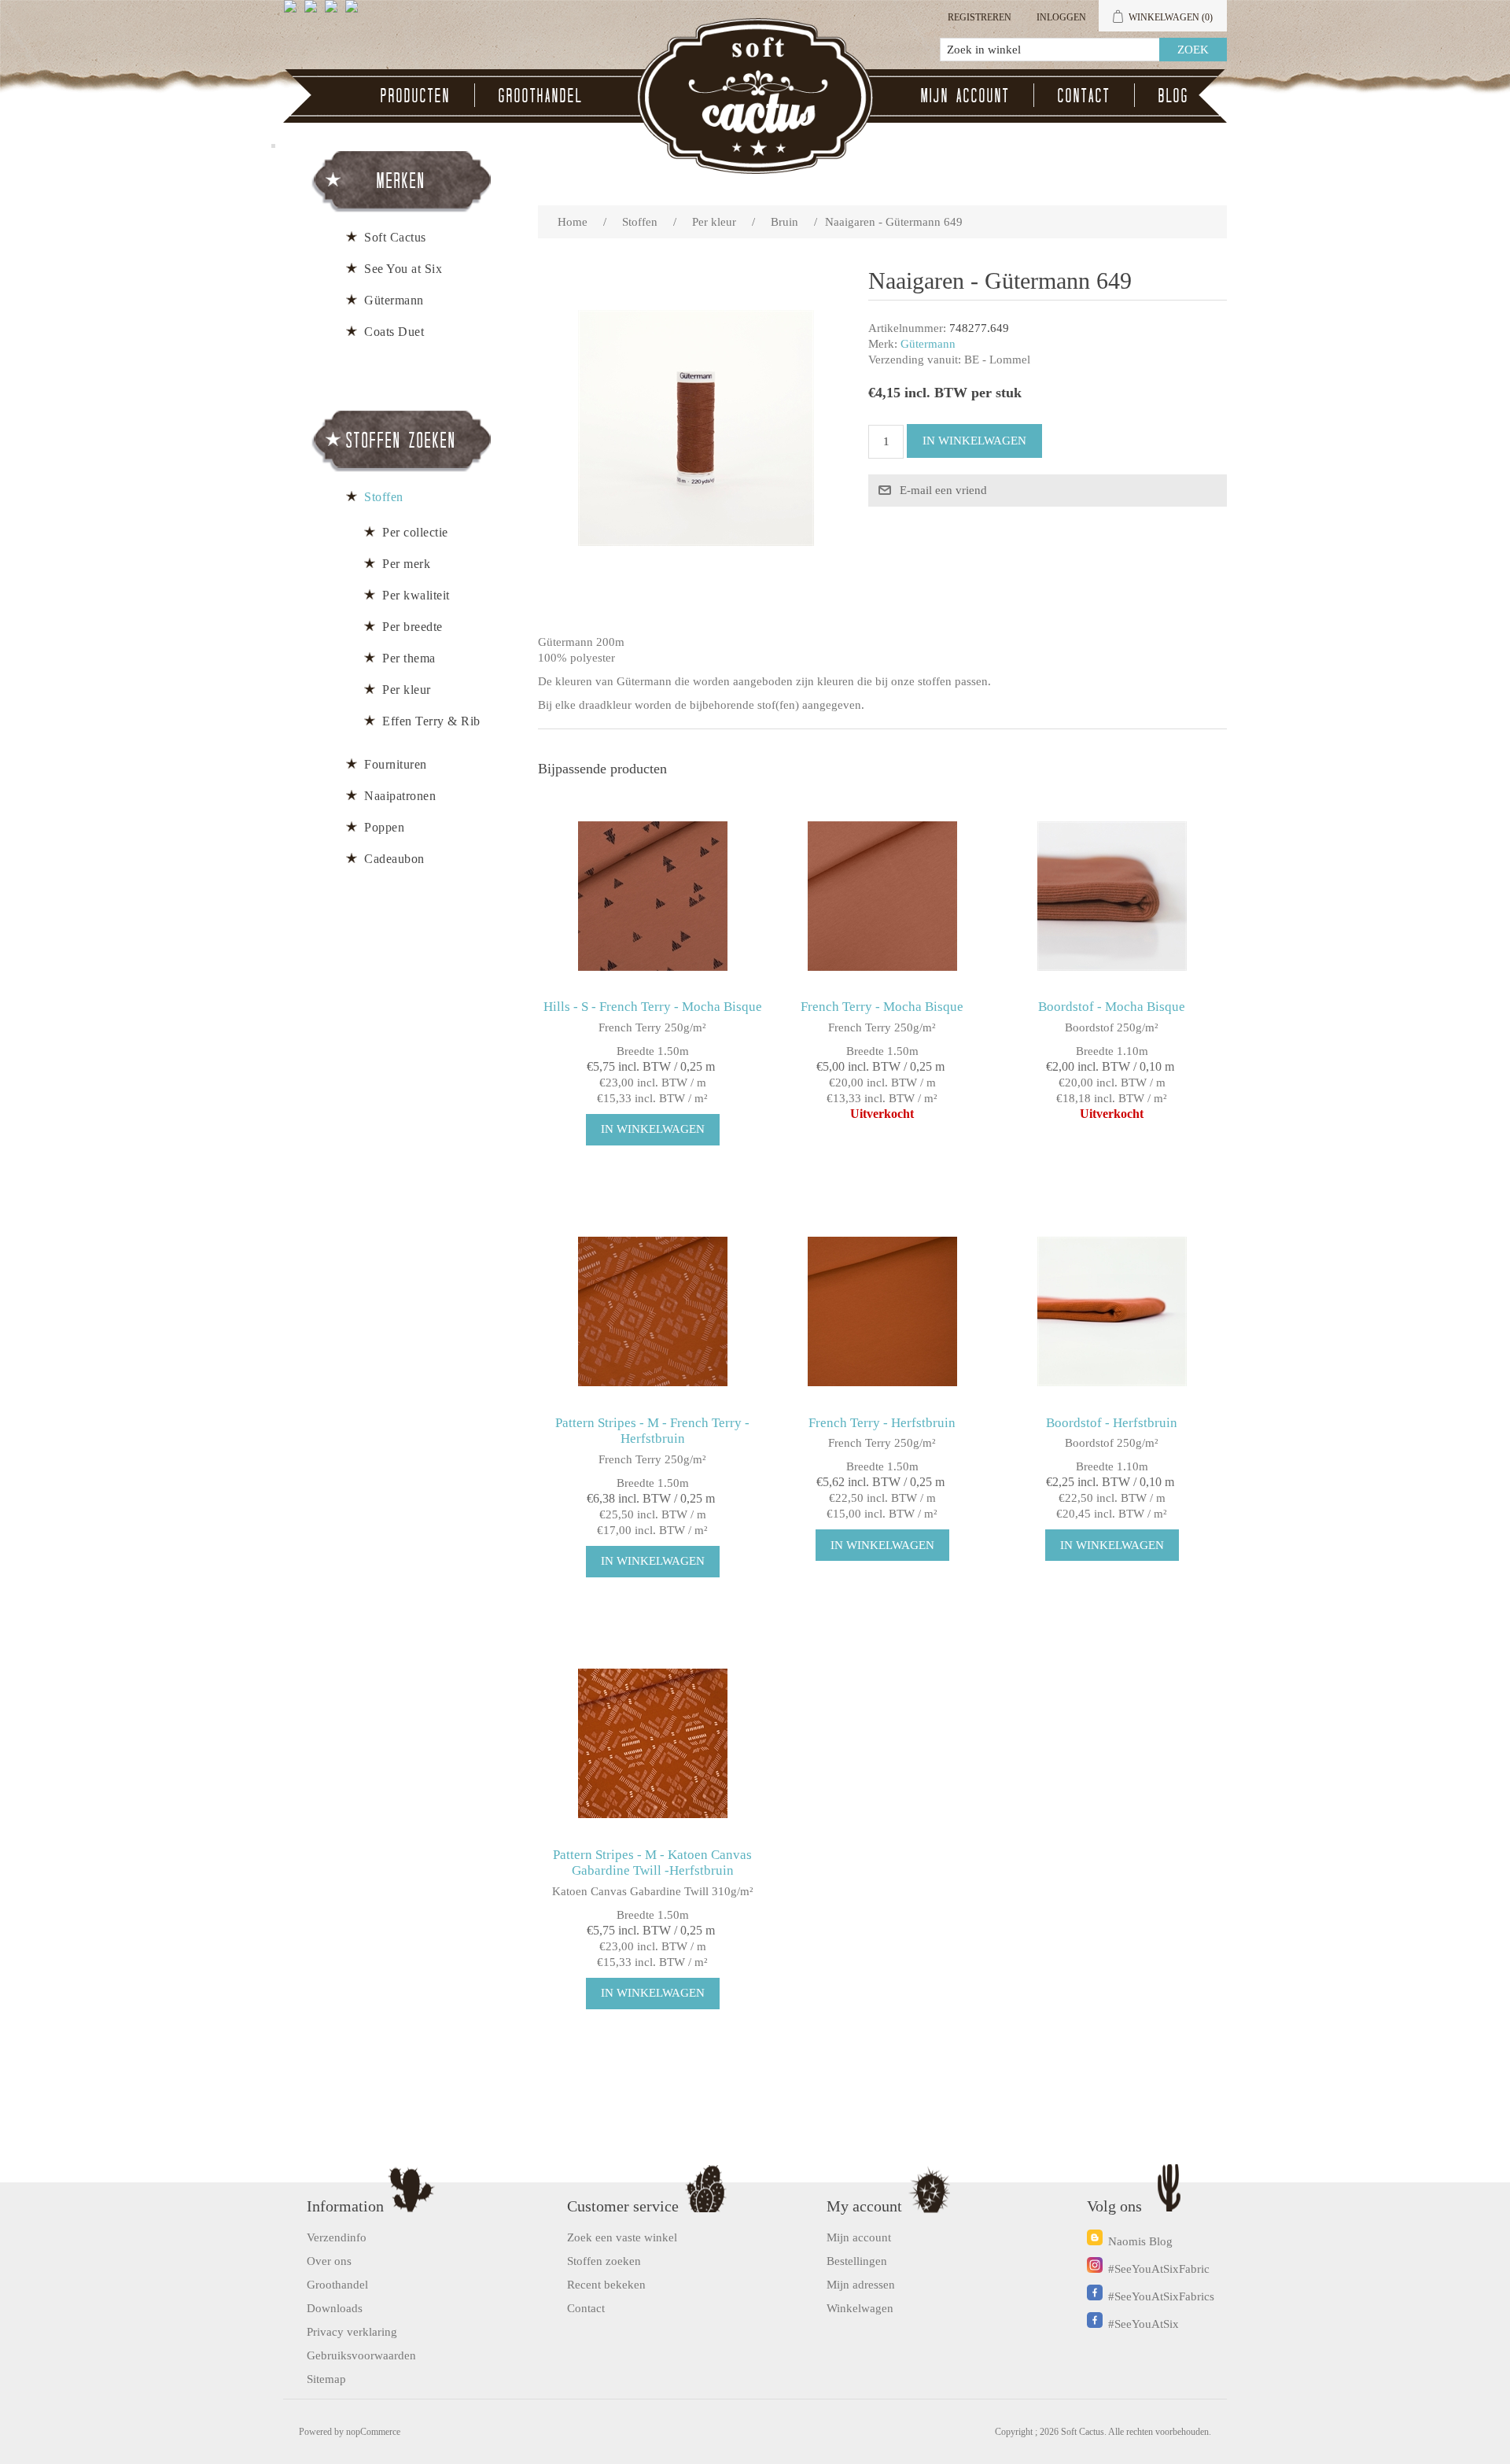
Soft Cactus (395, 237)
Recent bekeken (606, 2285)
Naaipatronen (400, 796)
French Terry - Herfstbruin (882, 1423)
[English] (293, 13)
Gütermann (928, 344)
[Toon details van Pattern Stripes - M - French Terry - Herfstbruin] (652, 1312)
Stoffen (384, 497)
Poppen (384, 827)
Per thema (409, 658)
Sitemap (326, 2379)
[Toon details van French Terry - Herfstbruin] (882, 1312)
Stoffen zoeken (604, 2261)
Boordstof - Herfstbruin (1112, 1423)
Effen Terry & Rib (431, 721)
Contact (1084, 95)
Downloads (335, 2308)
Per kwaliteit (416, 595)
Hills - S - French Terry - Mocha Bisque (653, 1007)
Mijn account (965, 95)
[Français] (334, 13)
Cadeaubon (394, 859)
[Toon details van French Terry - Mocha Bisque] (882, 896)
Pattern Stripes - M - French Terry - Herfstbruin (652, 1431)
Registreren (980, 17)
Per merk (406, 564)
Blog (1174, 95)
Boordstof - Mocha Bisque (1112, 1007)
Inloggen (1061, 17)
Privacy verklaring (352, 2332)
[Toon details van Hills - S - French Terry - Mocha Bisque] (652, 896)
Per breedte (412, 627)
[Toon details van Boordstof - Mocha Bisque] (1112, 896)
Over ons (329, 2261)
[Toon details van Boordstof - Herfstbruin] (1112, 1312)
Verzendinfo (337, 2237)
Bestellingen (857, 2261)
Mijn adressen (861, 2285)
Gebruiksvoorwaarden (361, 2355)
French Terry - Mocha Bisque (882, 1007)
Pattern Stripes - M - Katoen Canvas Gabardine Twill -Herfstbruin (652, 1863)
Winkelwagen (860, 2308)
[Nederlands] (314, 13)
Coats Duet (394, 332)
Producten (416, 95)
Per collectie (415, 532)
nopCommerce (373, 2432)
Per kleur (407, 690)
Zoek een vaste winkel (622, 2237)
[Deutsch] (355, 13)
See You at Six (403, 269)
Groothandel (541, 95)
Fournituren (396, 764)
